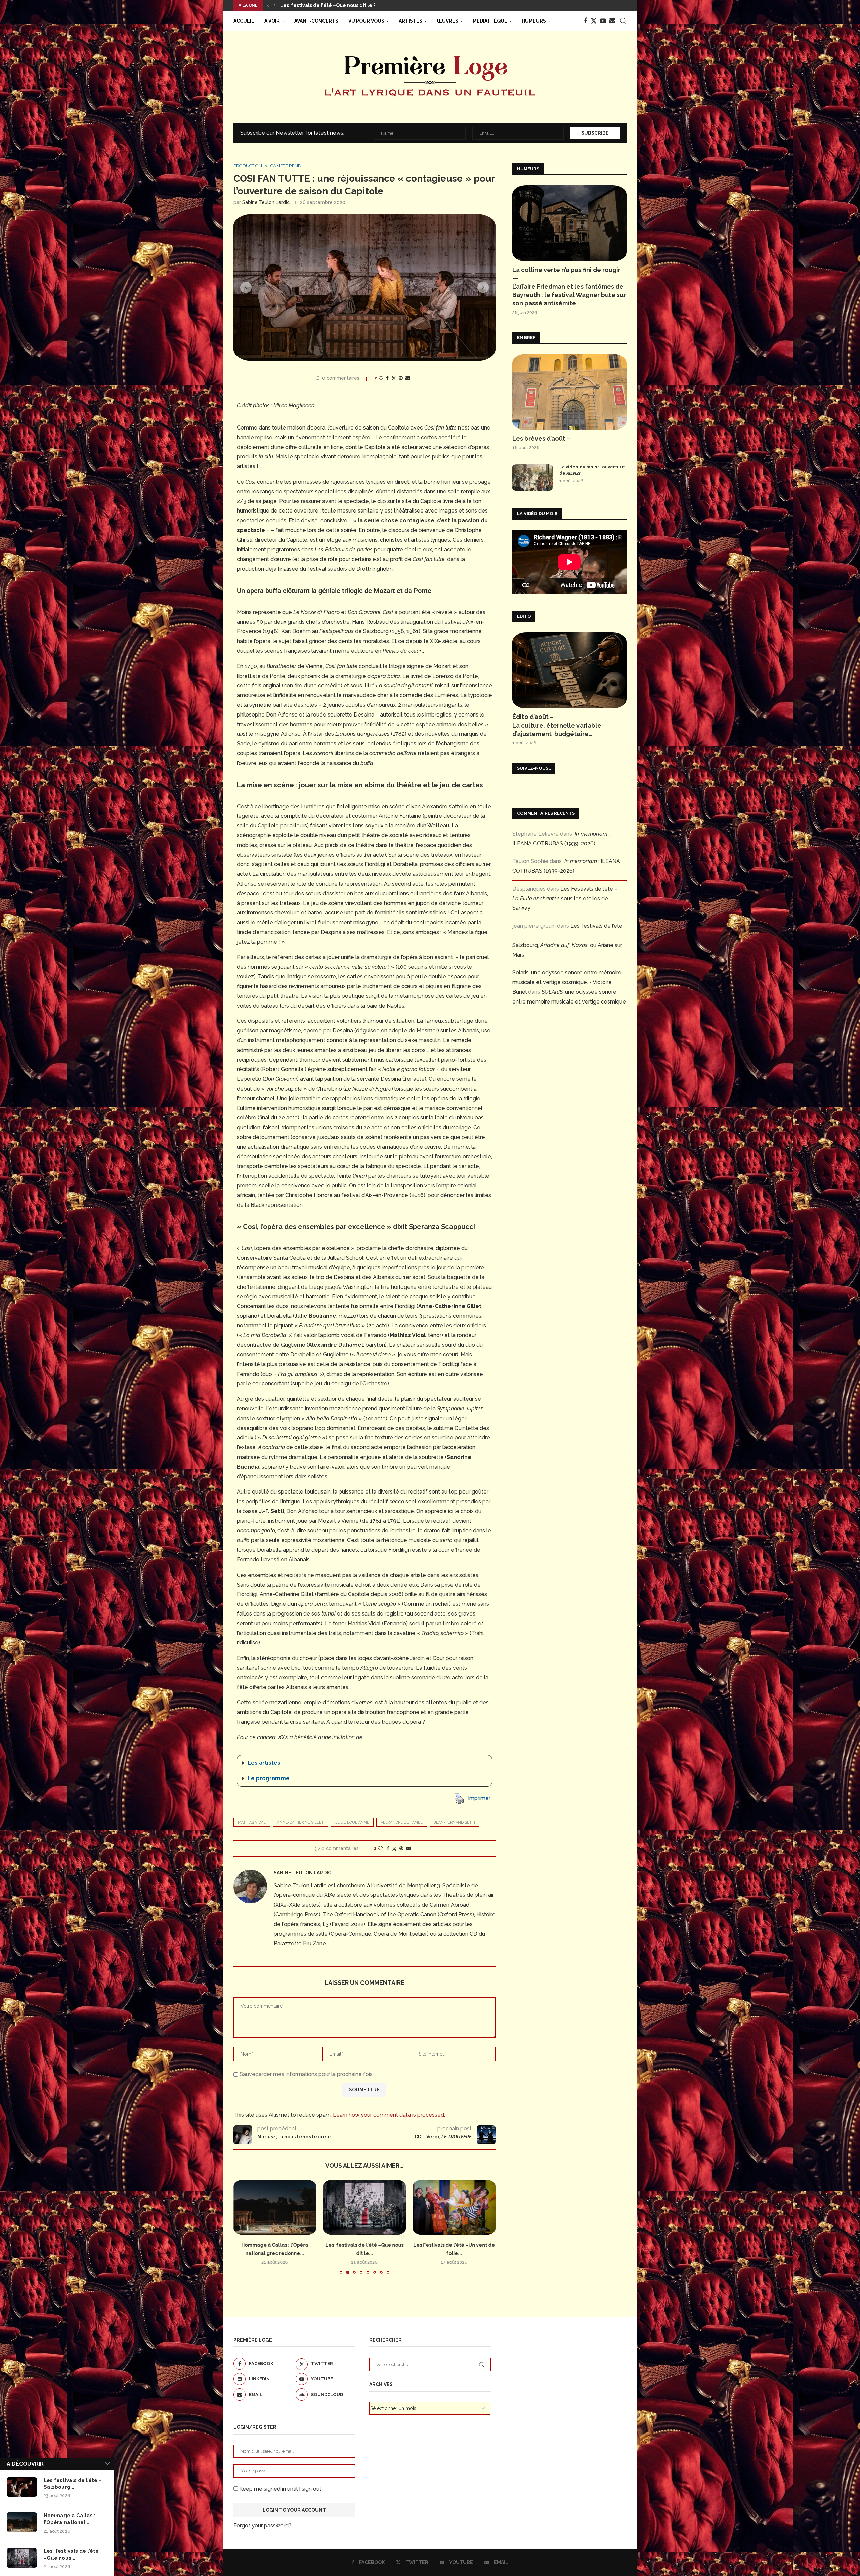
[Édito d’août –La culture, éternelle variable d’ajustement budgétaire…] (569, 671)
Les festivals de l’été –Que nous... (71, 2554)
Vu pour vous (366, 21)
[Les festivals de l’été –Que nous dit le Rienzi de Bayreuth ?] (22, 2558)
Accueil (244, 21)
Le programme (269, 1778)
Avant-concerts (316, 21)
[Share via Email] (408, 378)
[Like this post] (381, 378)
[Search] (623, 21)
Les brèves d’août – (541, 438)
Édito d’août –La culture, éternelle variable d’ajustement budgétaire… (557, 725)
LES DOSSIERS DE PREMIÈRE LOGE (321, 5)
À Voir (272, 21)
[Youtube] (603, 21)
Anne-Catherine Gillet (300, 1822)
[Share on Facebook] (387, 378)
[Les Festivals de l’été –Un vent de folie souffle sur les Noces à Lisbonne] (275, 2207)
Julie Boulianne (352, 1822)
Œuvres (447, 21)
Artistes (411, 21)
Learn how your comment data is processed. (389, 2115)
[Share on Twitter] (394, 378)
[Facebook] (586, 21)
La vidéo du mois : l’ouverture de (592, 470)
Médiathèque (490, 21)
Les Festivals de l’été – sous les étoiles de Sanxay (565, 898)
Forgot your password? (262, 2525)
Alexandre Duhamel (402, 1822)
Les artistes (264, 1763)
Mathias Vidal (252, 1822)
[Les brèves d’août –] (569, 392)
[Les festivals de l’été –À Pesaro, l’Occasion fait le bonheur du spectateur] (454, 2207)
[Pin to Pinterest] (401, 378)
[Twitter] (594, 21)
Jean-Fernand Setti (455, 1822)
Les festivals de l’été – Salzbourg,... (73, 2484)
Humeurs (534, 21)
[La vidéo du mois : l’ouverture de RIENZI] (532, 478)
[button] (268, 5)
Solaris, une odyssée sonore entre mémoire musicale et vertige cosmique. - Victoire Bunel (567, 982)
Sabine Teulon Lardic (266, 202)
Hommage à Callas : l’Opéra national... (70, 2519)
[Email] (612, 21)
